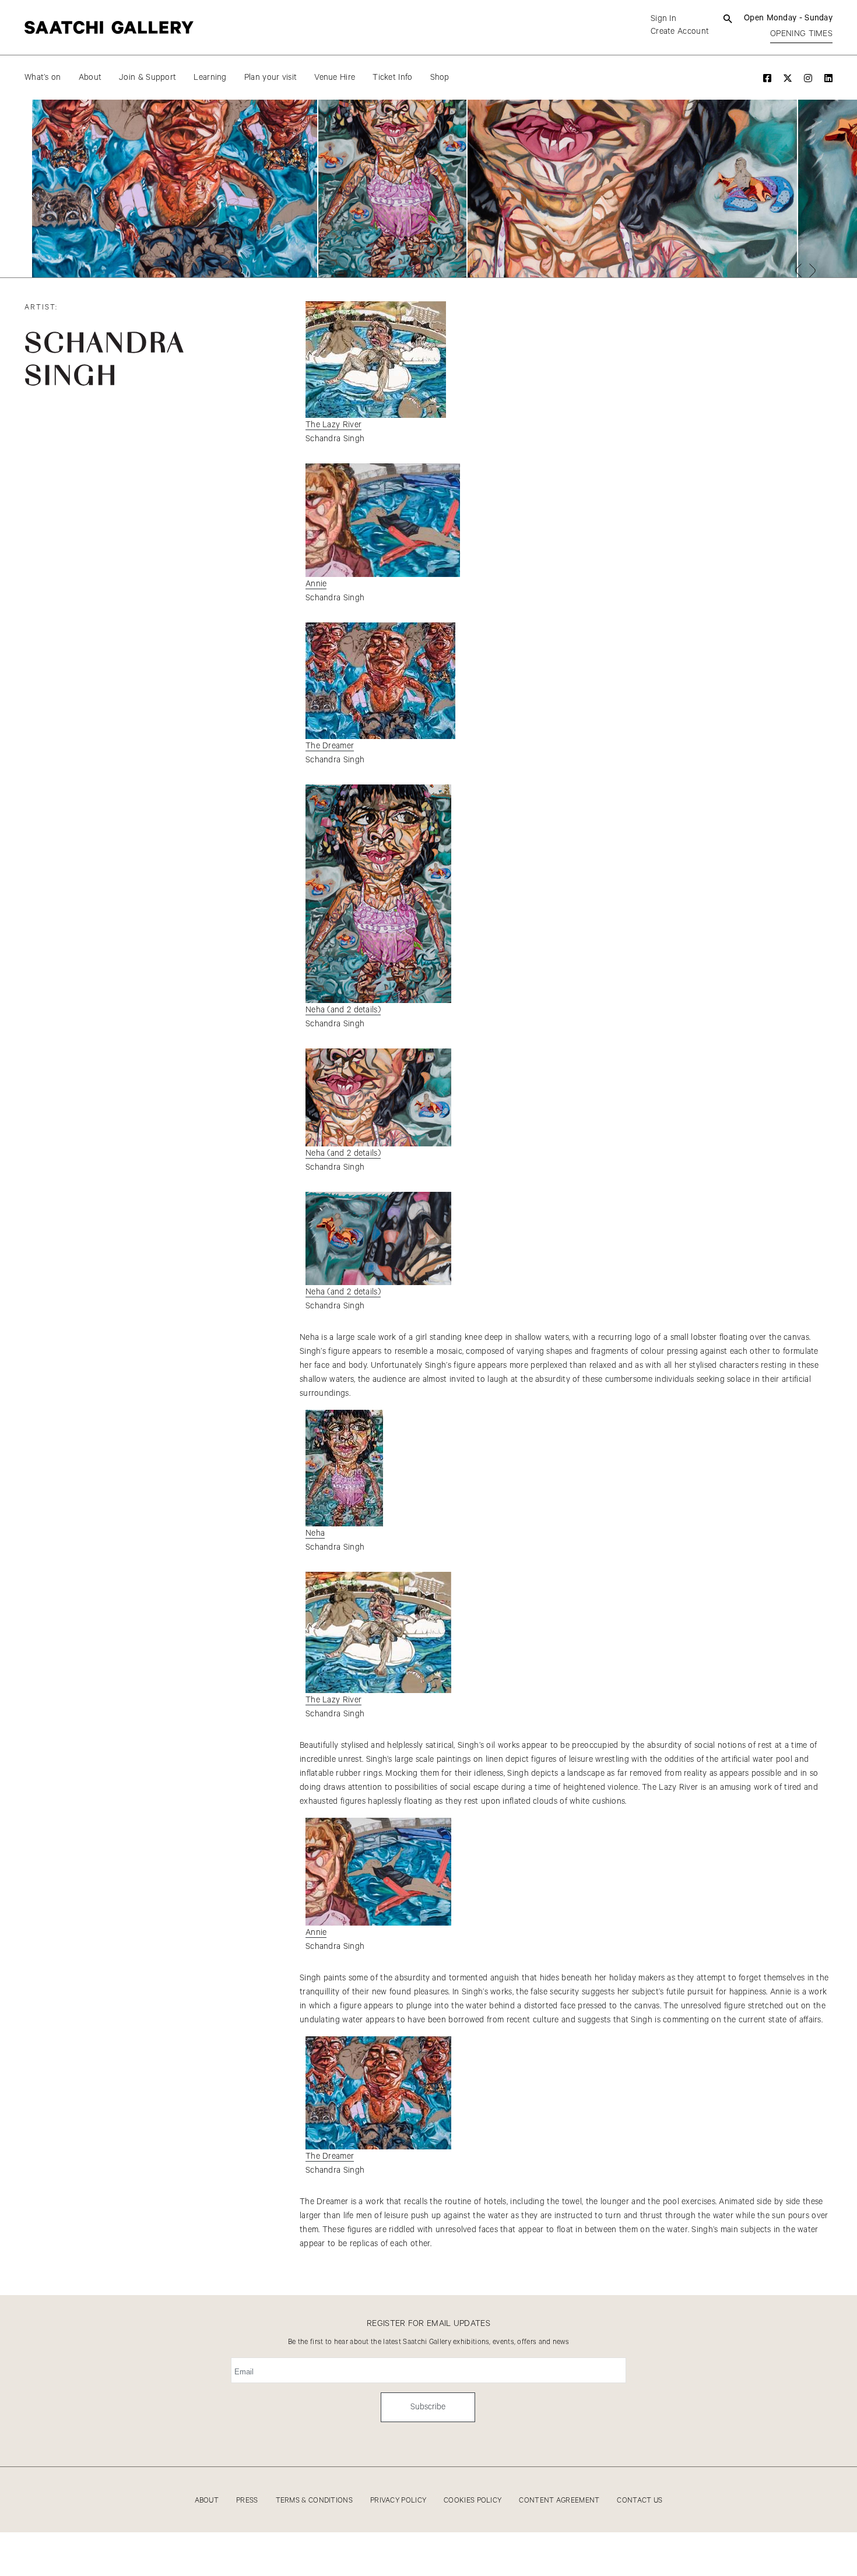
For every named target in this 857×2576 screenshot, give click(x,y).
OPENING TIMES (801, 34)
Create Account (680, 31)
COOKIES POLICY (473, 2501)
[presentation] (798, 270)
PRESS (247, 2501)
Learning (210, 78)
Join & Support (147, 78)
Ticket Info (392, 78)
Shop (440, 78)
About (90, 78)
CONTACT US (640, 2501)
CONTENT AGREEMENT (559, 2501)
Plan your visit (271, 78)
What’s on (43, 78)
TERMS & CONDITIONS (314, 2501)
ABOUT (207, 2501)
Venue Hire (335, 78)
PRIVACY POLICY (398, 2501)
